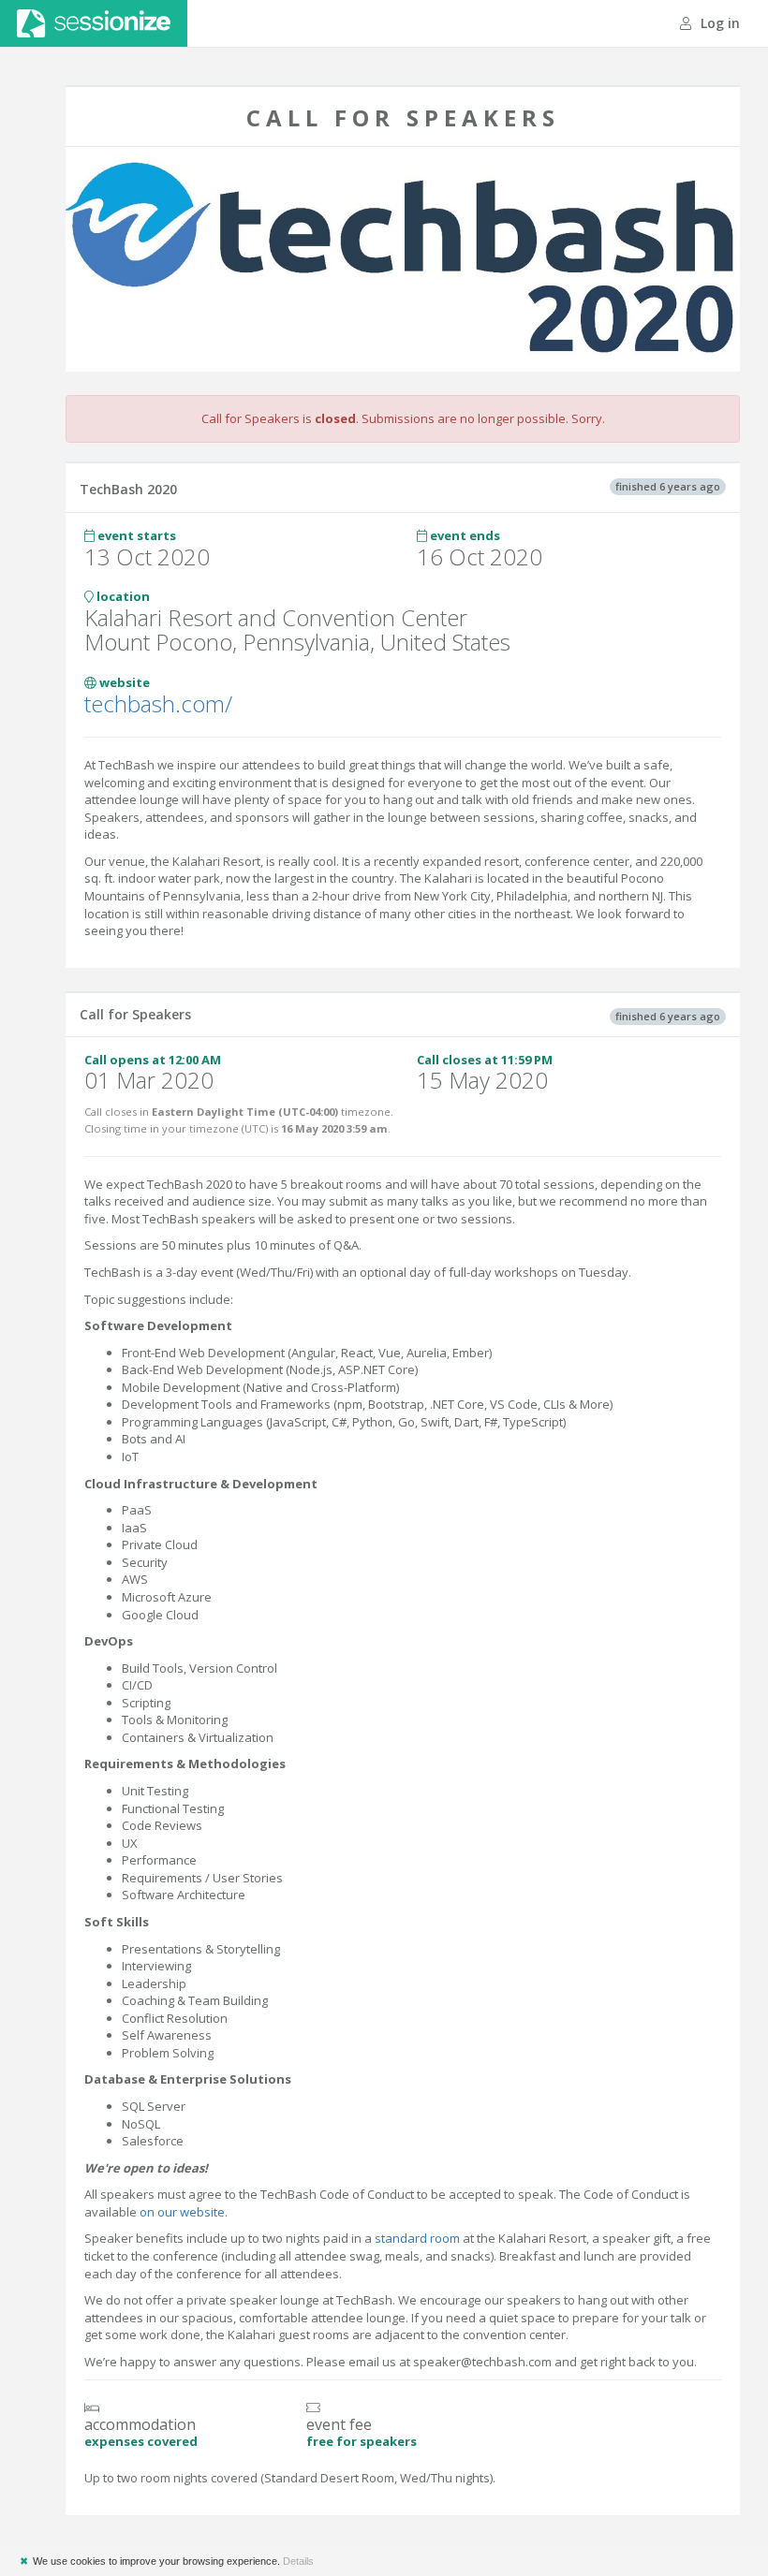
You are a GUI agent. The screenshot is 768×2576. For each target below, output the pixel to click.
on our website (181, 2212)
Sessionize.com (94, 23)
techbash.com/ (158, 703)
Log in (718, 23)
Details (298, 2561)
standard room (417, 2238)
